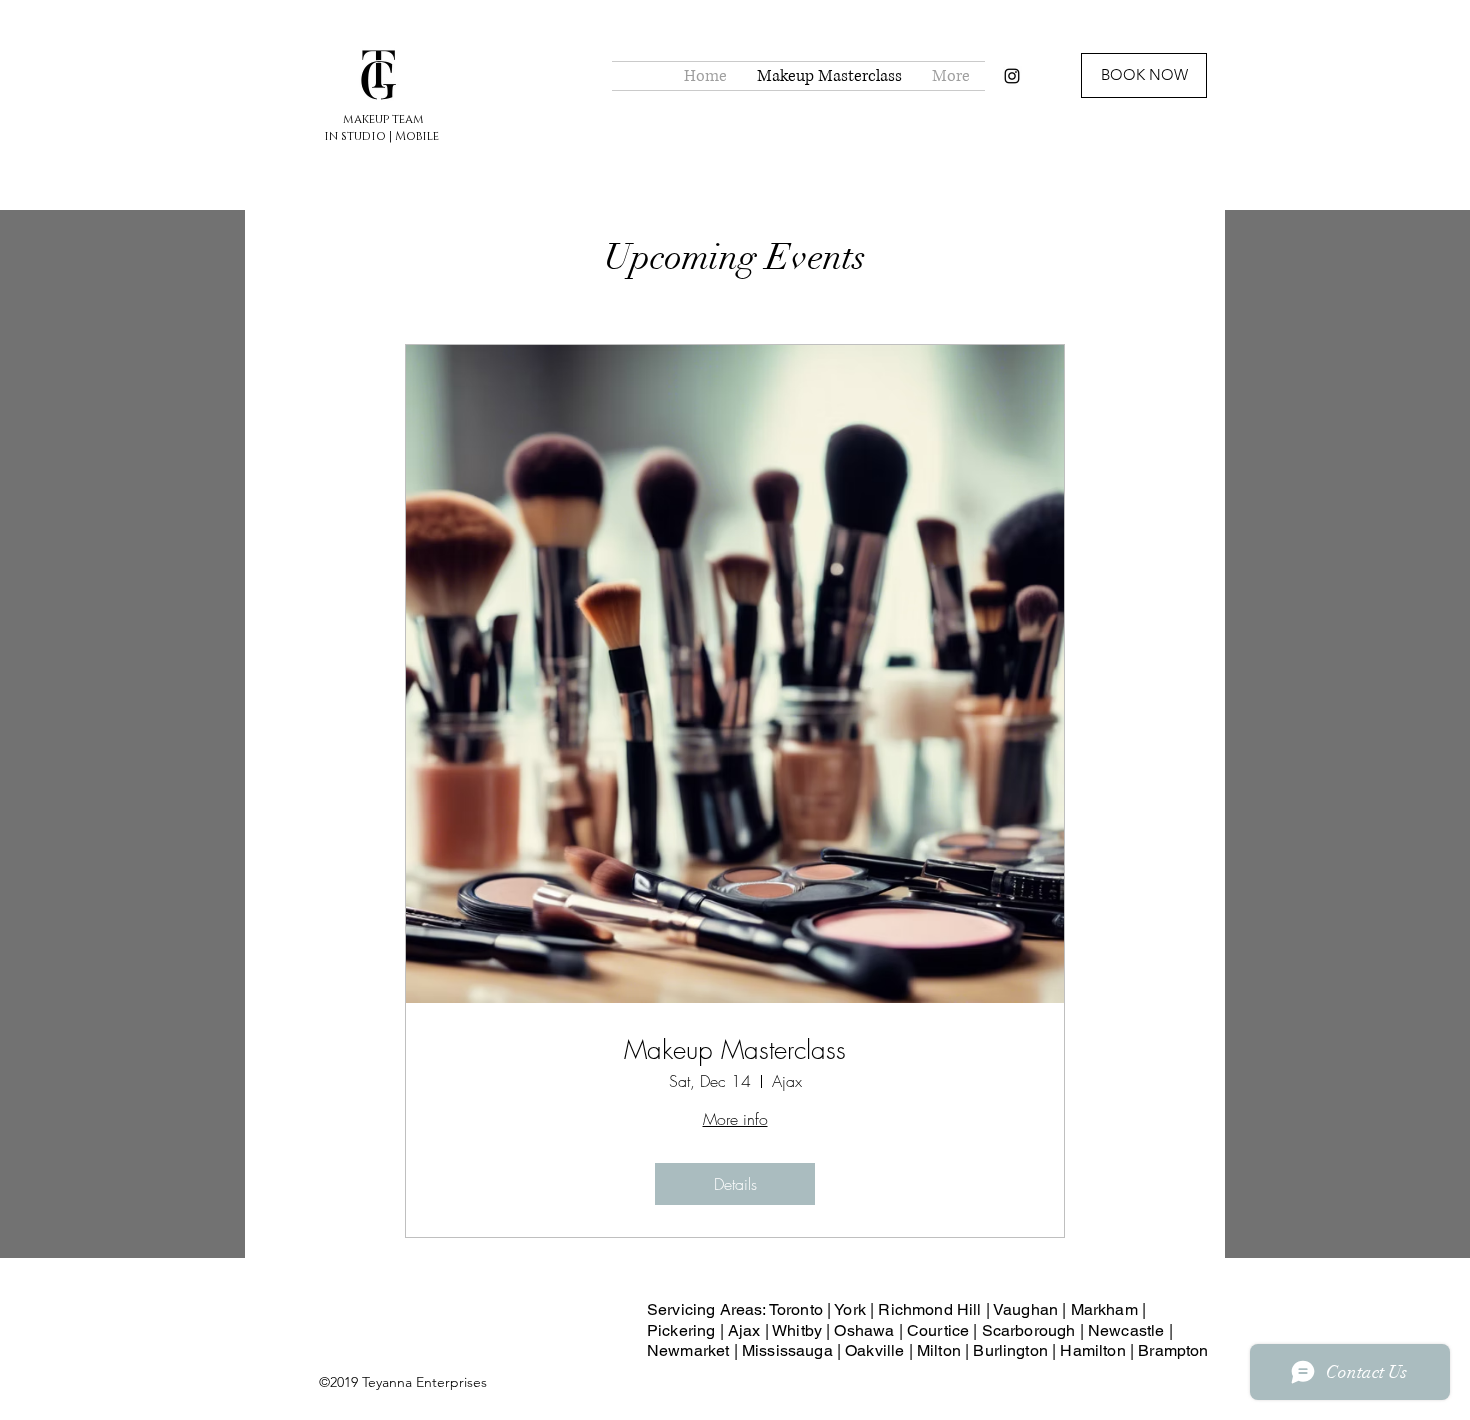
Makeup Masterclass (735, 1050)
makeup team (383, 119)
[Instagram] (1012, 76)
